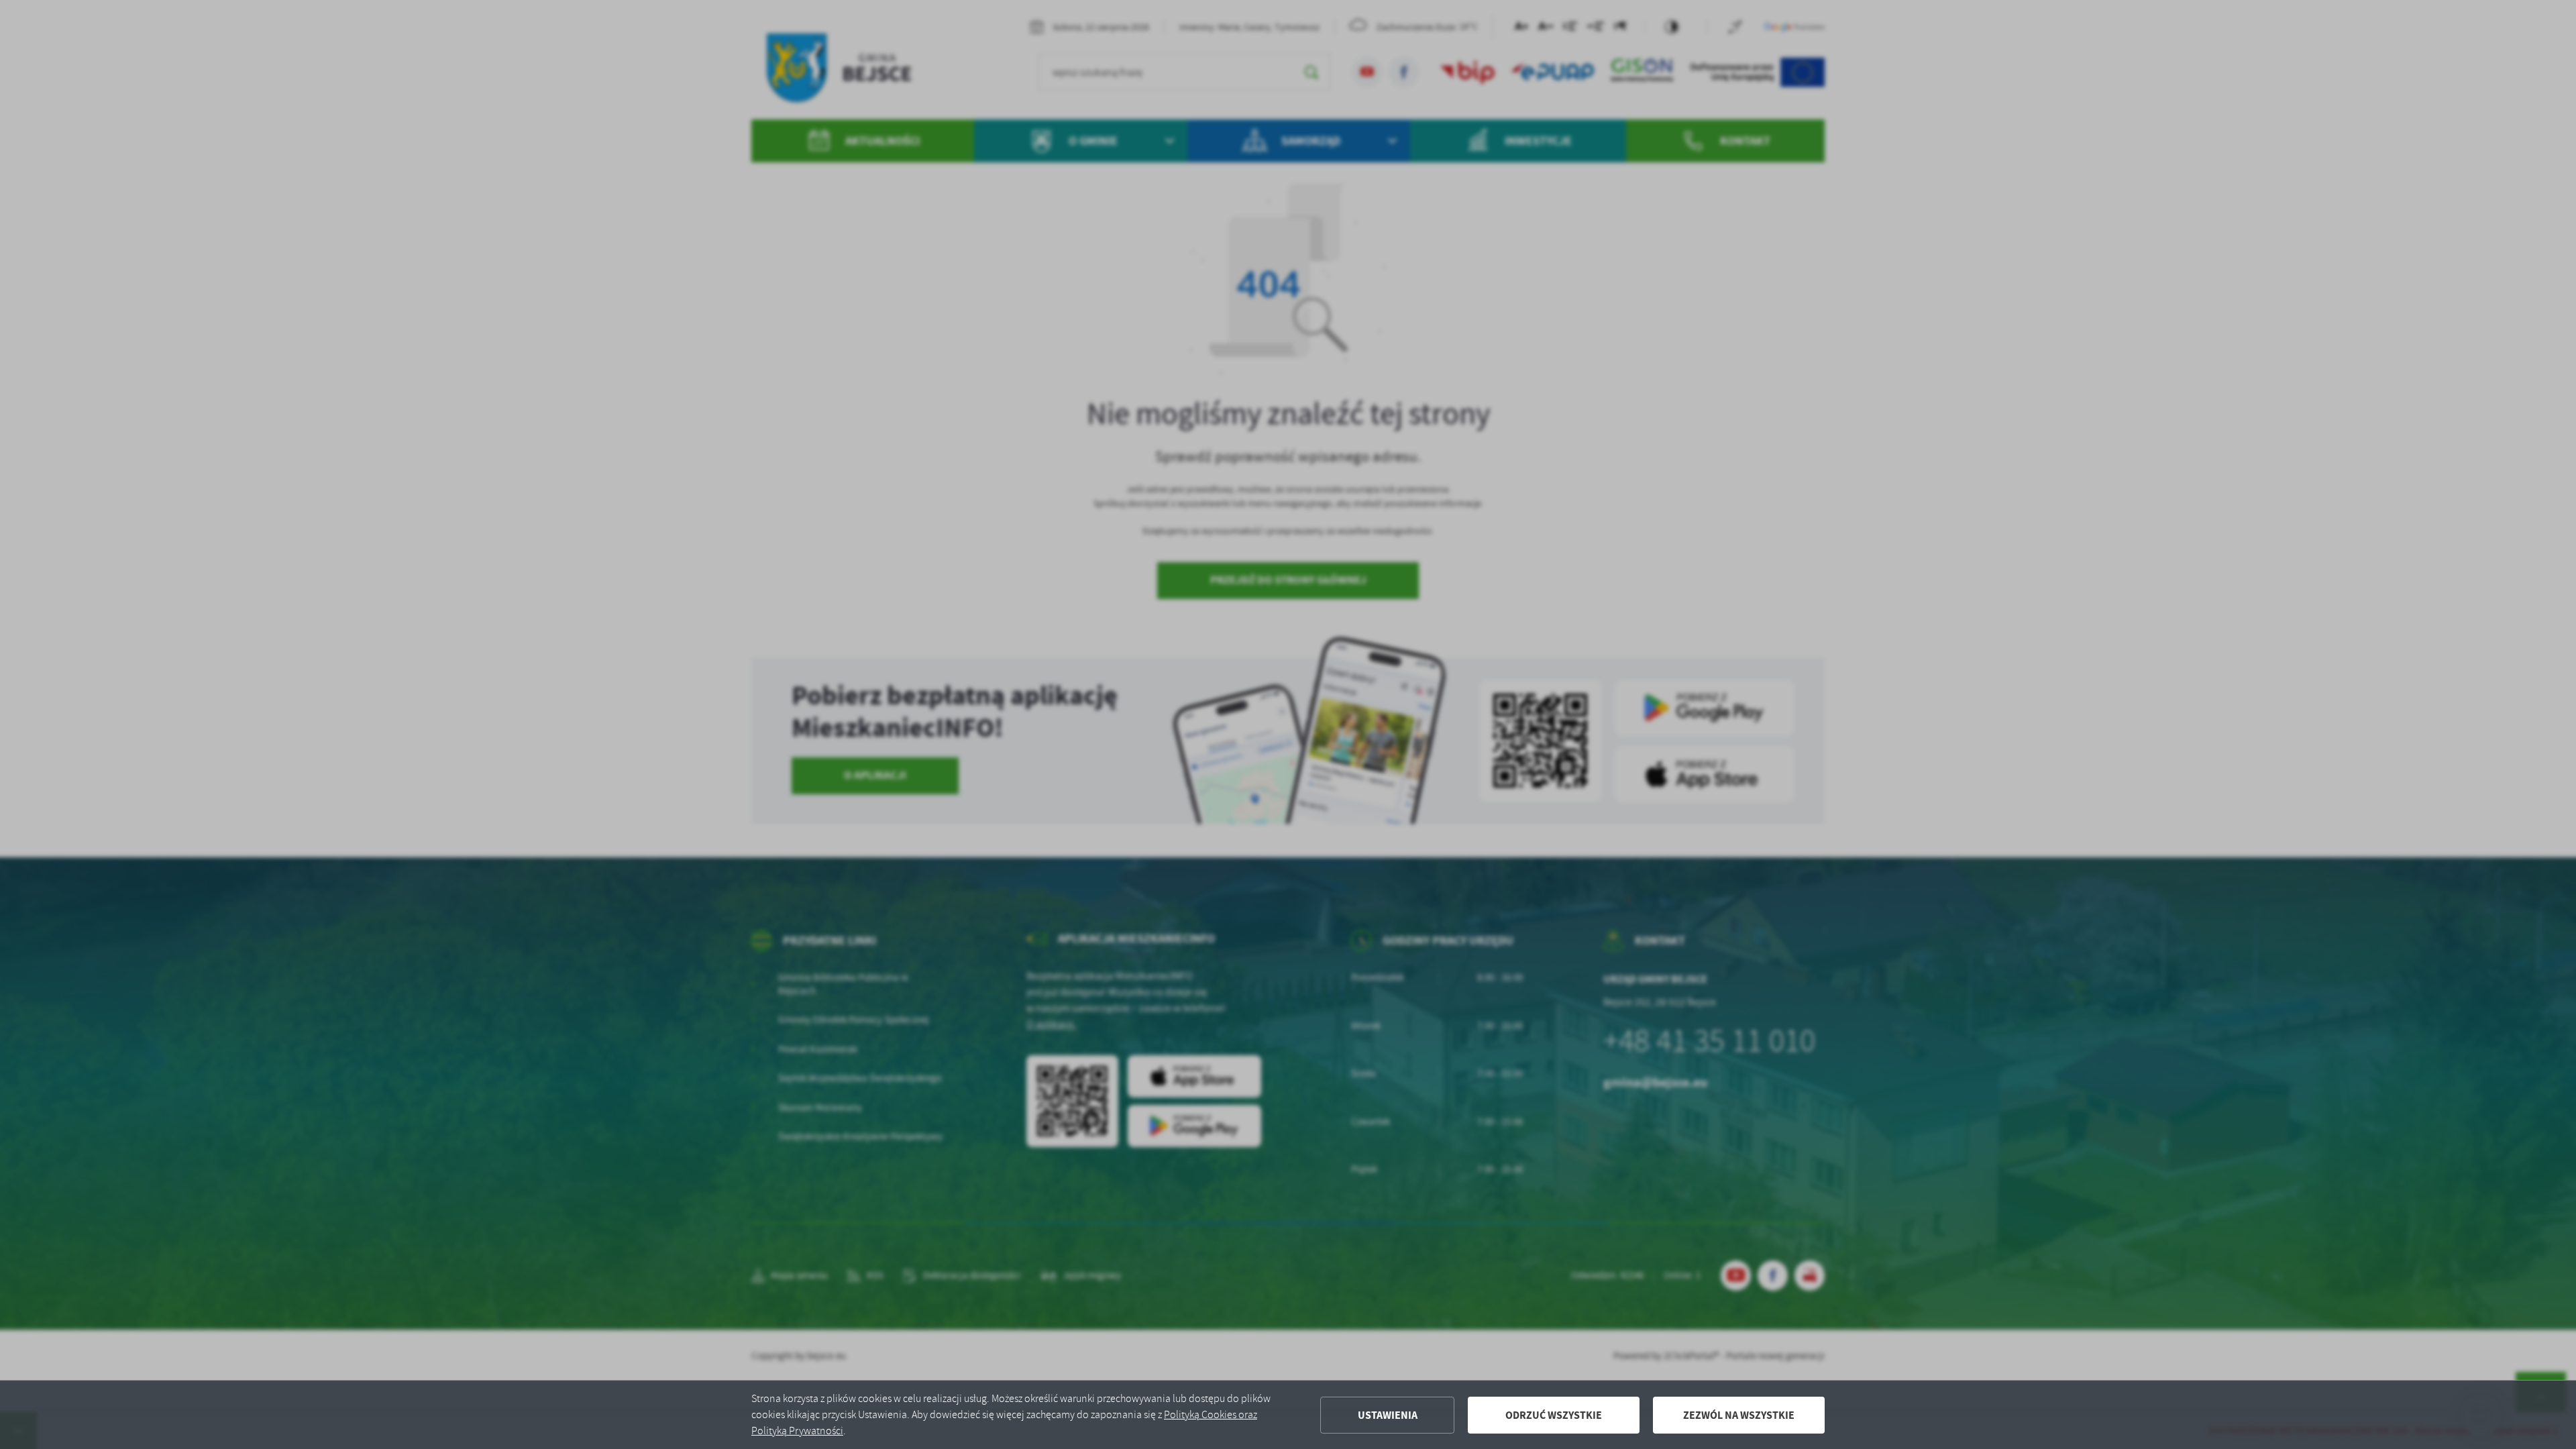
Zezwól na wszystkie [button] (1739, 1415)
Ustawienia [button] (1388, 1415)
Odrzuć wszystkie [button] (1554, 1415)
